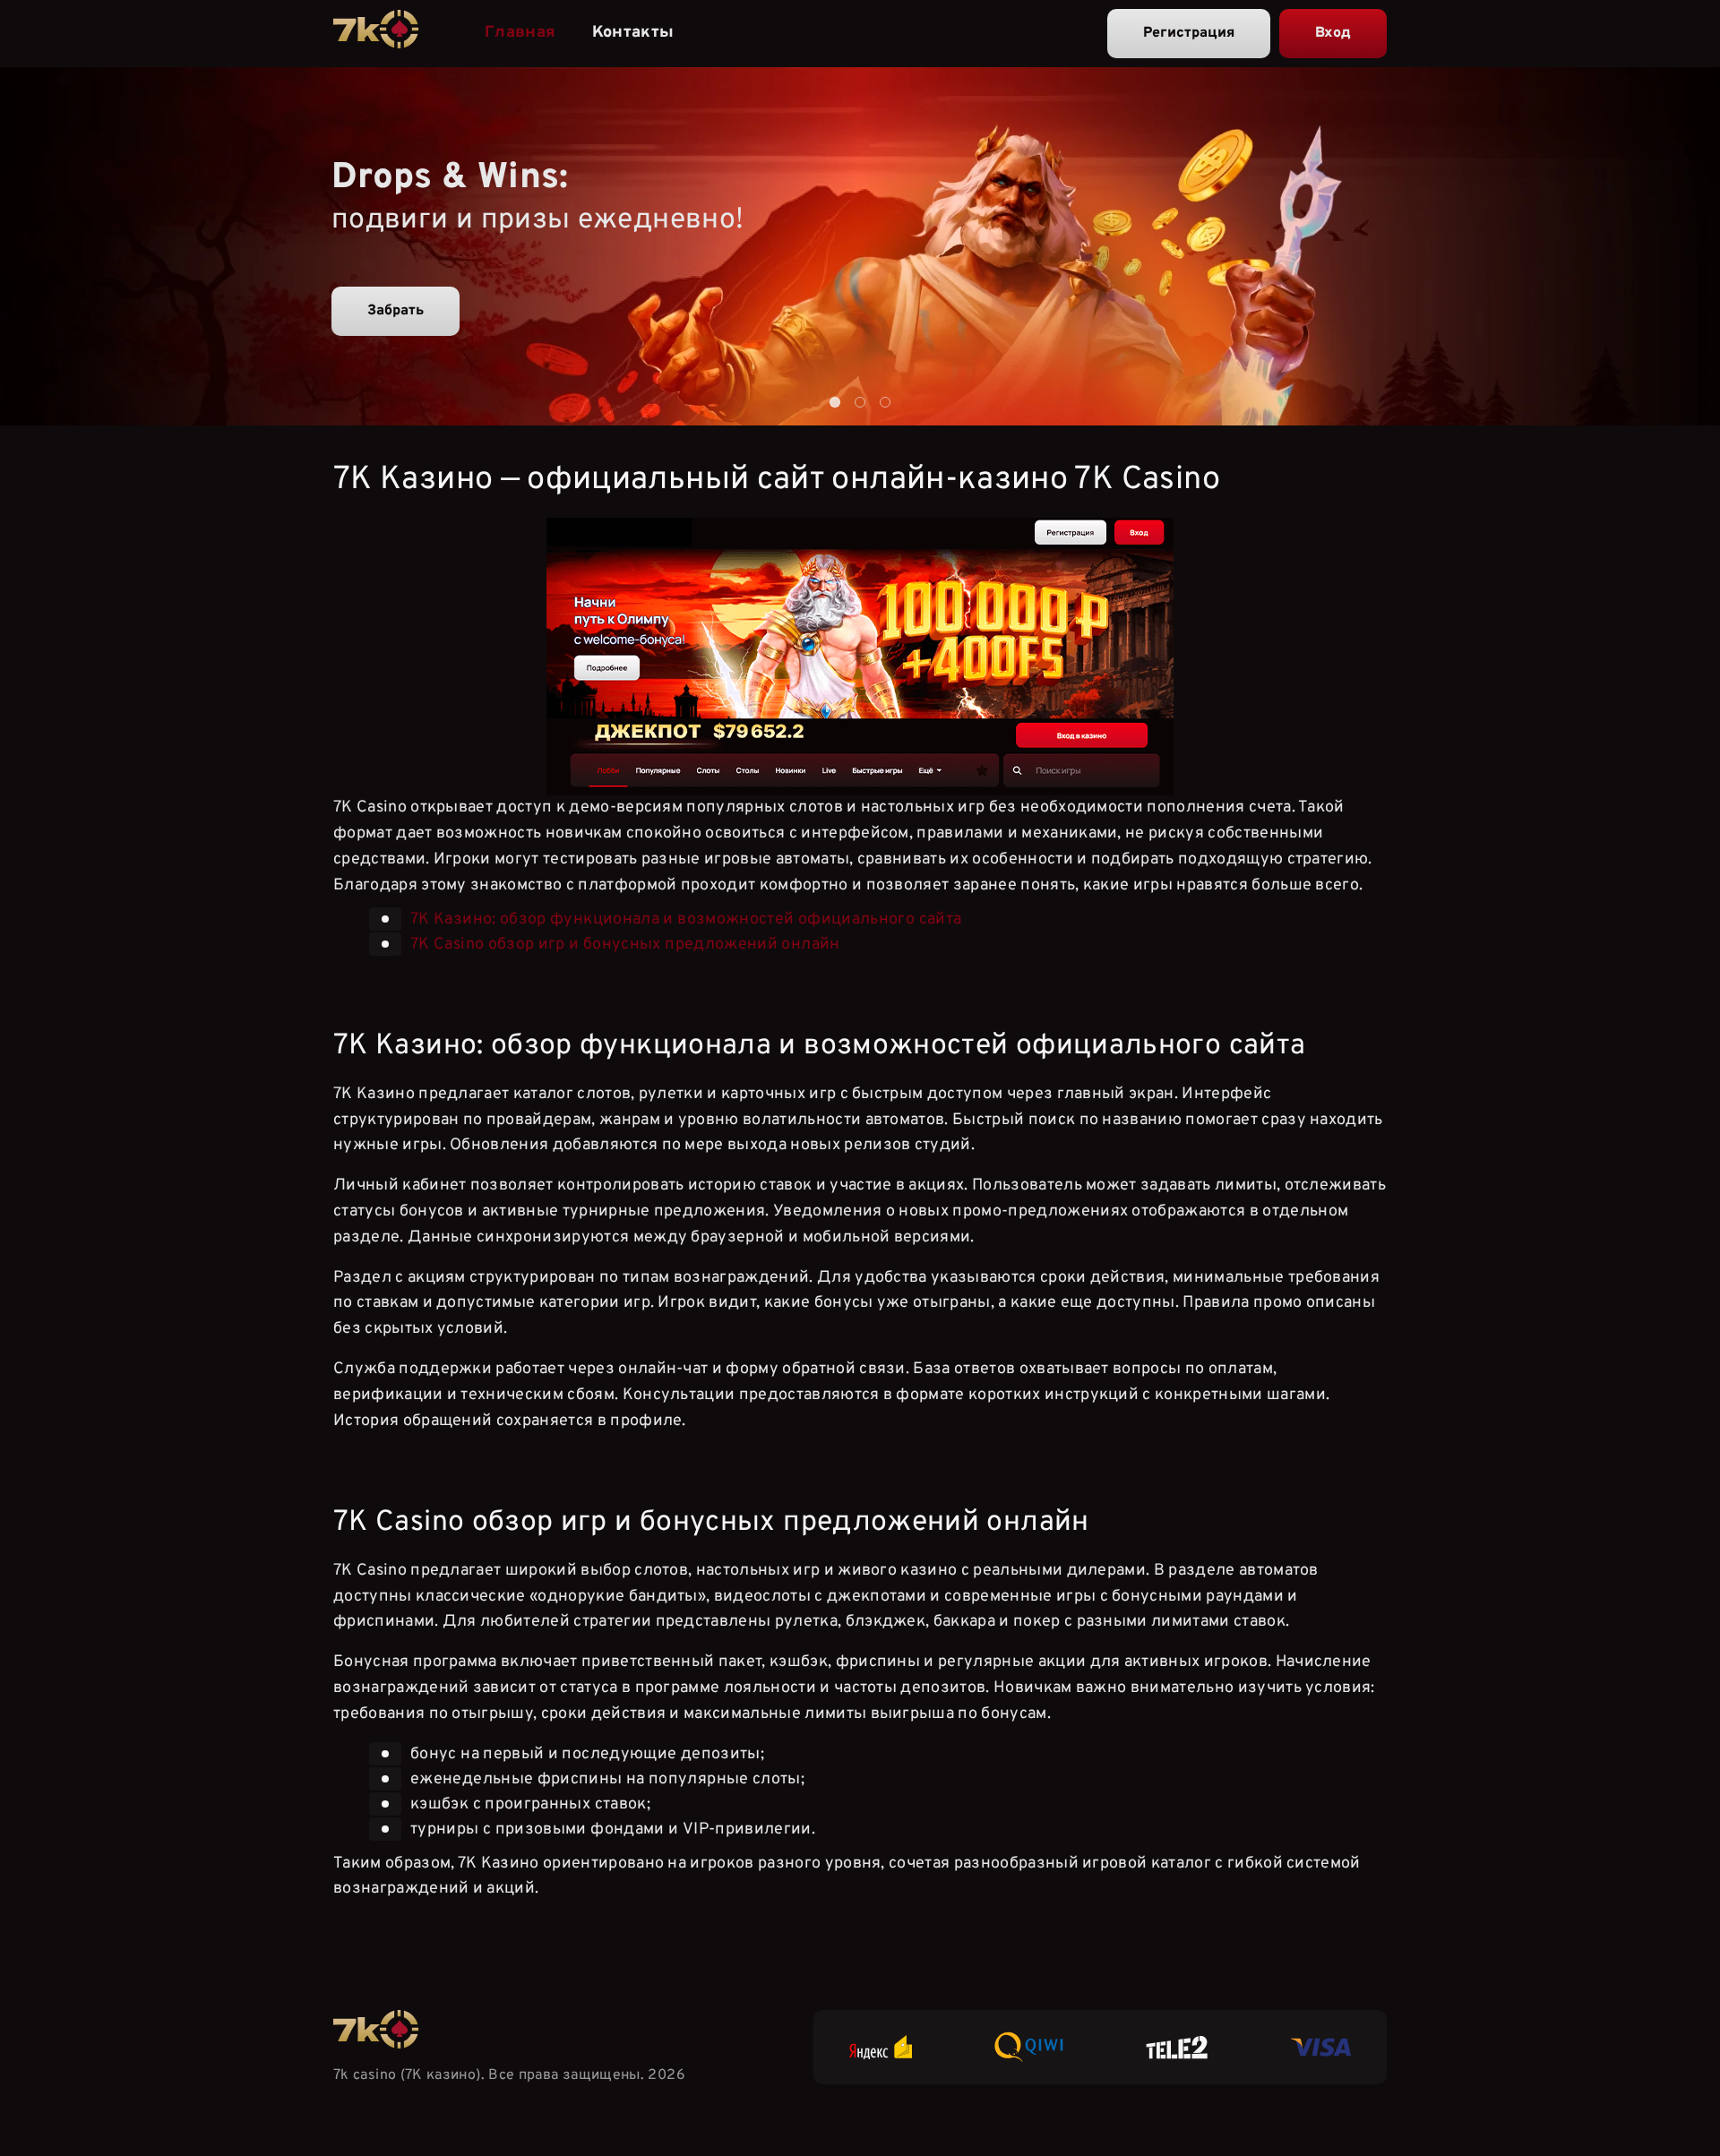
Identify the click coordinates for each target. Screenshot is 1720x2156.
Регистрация (1189, 33)
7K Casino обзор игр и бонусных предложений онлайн (625, 945)
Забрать (396, 311)
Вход (1333, 33)
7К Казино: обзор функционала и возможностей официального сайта (686, 919)
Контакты (633, 33)
